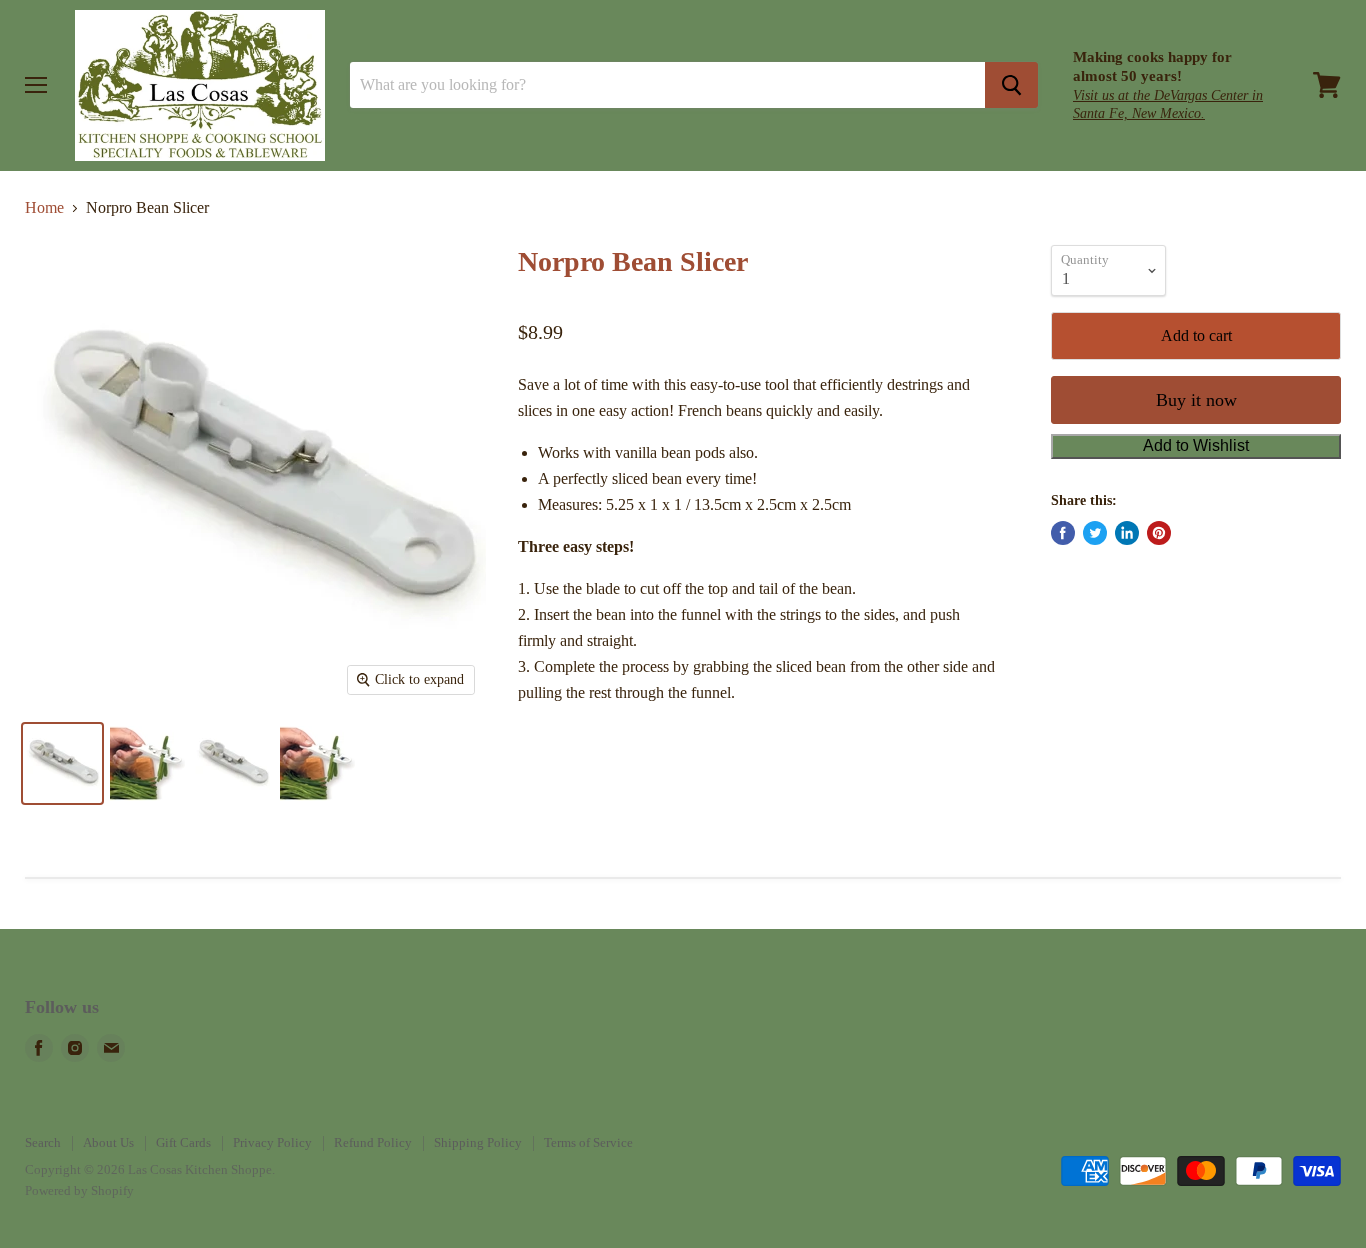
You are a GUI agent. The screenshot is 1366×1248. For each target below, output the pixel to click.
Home (44, 207)
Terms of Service (588, 1142)
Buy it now (1196, 400)
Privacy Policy (272, 1142)
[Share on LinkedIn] (1127, 533)
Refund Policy (373, 1142)
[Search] (1011, 85)
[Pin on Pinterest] (1159, 533)
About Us (108, 1142)
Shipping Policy (478, 1142)
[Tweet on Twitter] (1095, 533)
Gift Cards (183, 1142)
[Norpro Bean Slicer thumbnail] (62, 763)
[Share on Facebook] (1063, 533)
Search (43, 1142)
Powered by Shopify (79, 1190)
